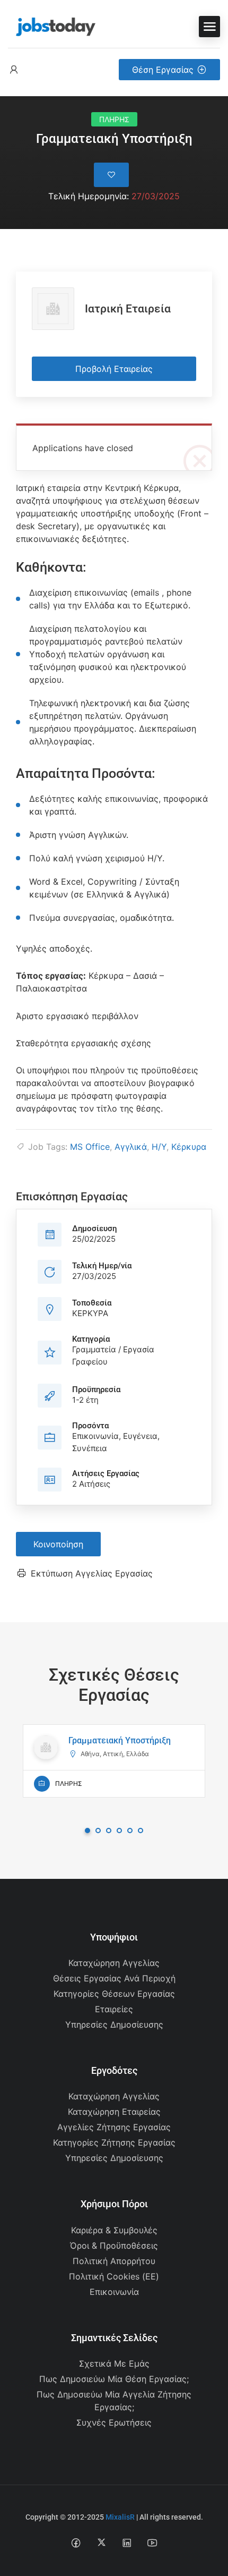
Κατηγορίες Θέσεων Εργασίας (114, 1994)
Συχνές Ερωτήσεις (114, 2422)
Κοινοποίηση (58, 1544)
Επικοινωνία (114, 2292)
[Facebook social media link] (76, 2542)
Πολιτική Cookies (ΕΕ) (114, 2276)
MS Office (90, 1147)
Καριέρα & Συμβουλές (114, 2230)
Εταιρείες (114, 2009)
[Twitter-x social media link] (102, 2542)
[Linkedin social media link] (127, 2542)
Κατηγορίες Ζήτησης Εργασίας (114, 2142)
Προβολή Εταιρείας (114, 369)
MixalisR (120, 2517)
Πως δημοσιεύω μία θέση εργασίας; (114, 2379)
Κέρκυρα (189, 1147)
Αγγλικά (131, 1147)
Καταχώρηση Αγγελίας (114, 1963)
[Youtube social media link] (152, 2542)
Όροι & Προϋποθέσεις (114, 2245)
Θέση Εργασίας (163, 70)
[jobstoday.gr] (52, 26)
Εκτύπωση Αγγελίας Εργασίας (92, 1573)
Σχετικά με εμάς (114, 2363)
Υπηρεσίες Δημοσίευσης (114, 2024)
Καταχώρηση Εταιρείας (114, 2112)
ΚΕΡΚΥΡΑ (90, 1313)
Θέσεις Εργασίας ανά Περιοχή (114, 1978)
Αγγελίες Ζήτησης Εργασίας (114, 2127)
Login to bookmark (111, 175)
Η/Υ (159, 1147)
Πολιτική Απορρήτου (114, 2261)
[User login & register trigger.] (14, 70)
